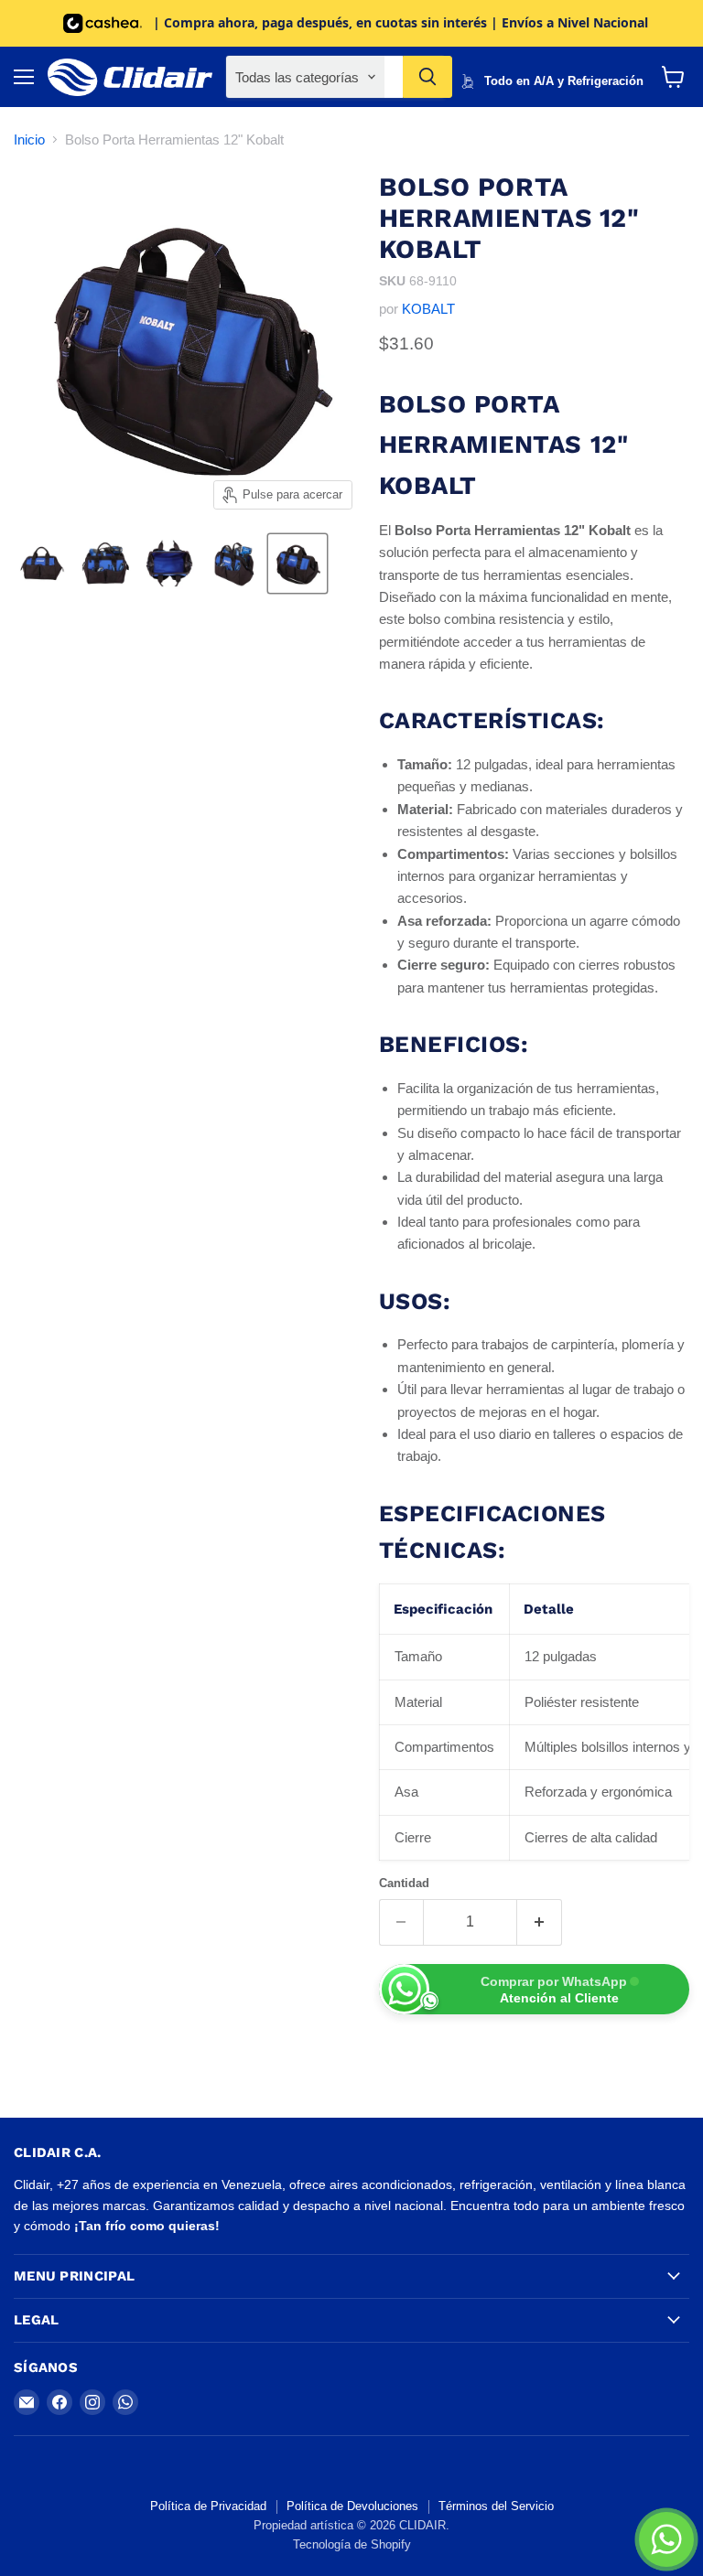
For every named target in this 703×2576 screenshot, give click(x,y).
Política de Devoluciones (352, 2506)
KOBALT (428, 309)
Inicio (29, 140)
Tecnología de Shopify (352, 2544)
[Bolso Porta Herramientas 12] (41, 563)
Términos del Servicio (496, 2506)
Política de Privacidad (208, 2506)
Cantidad (404, 1883)
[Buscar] (427, 77)
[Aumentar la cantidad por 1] (540, 1922)
